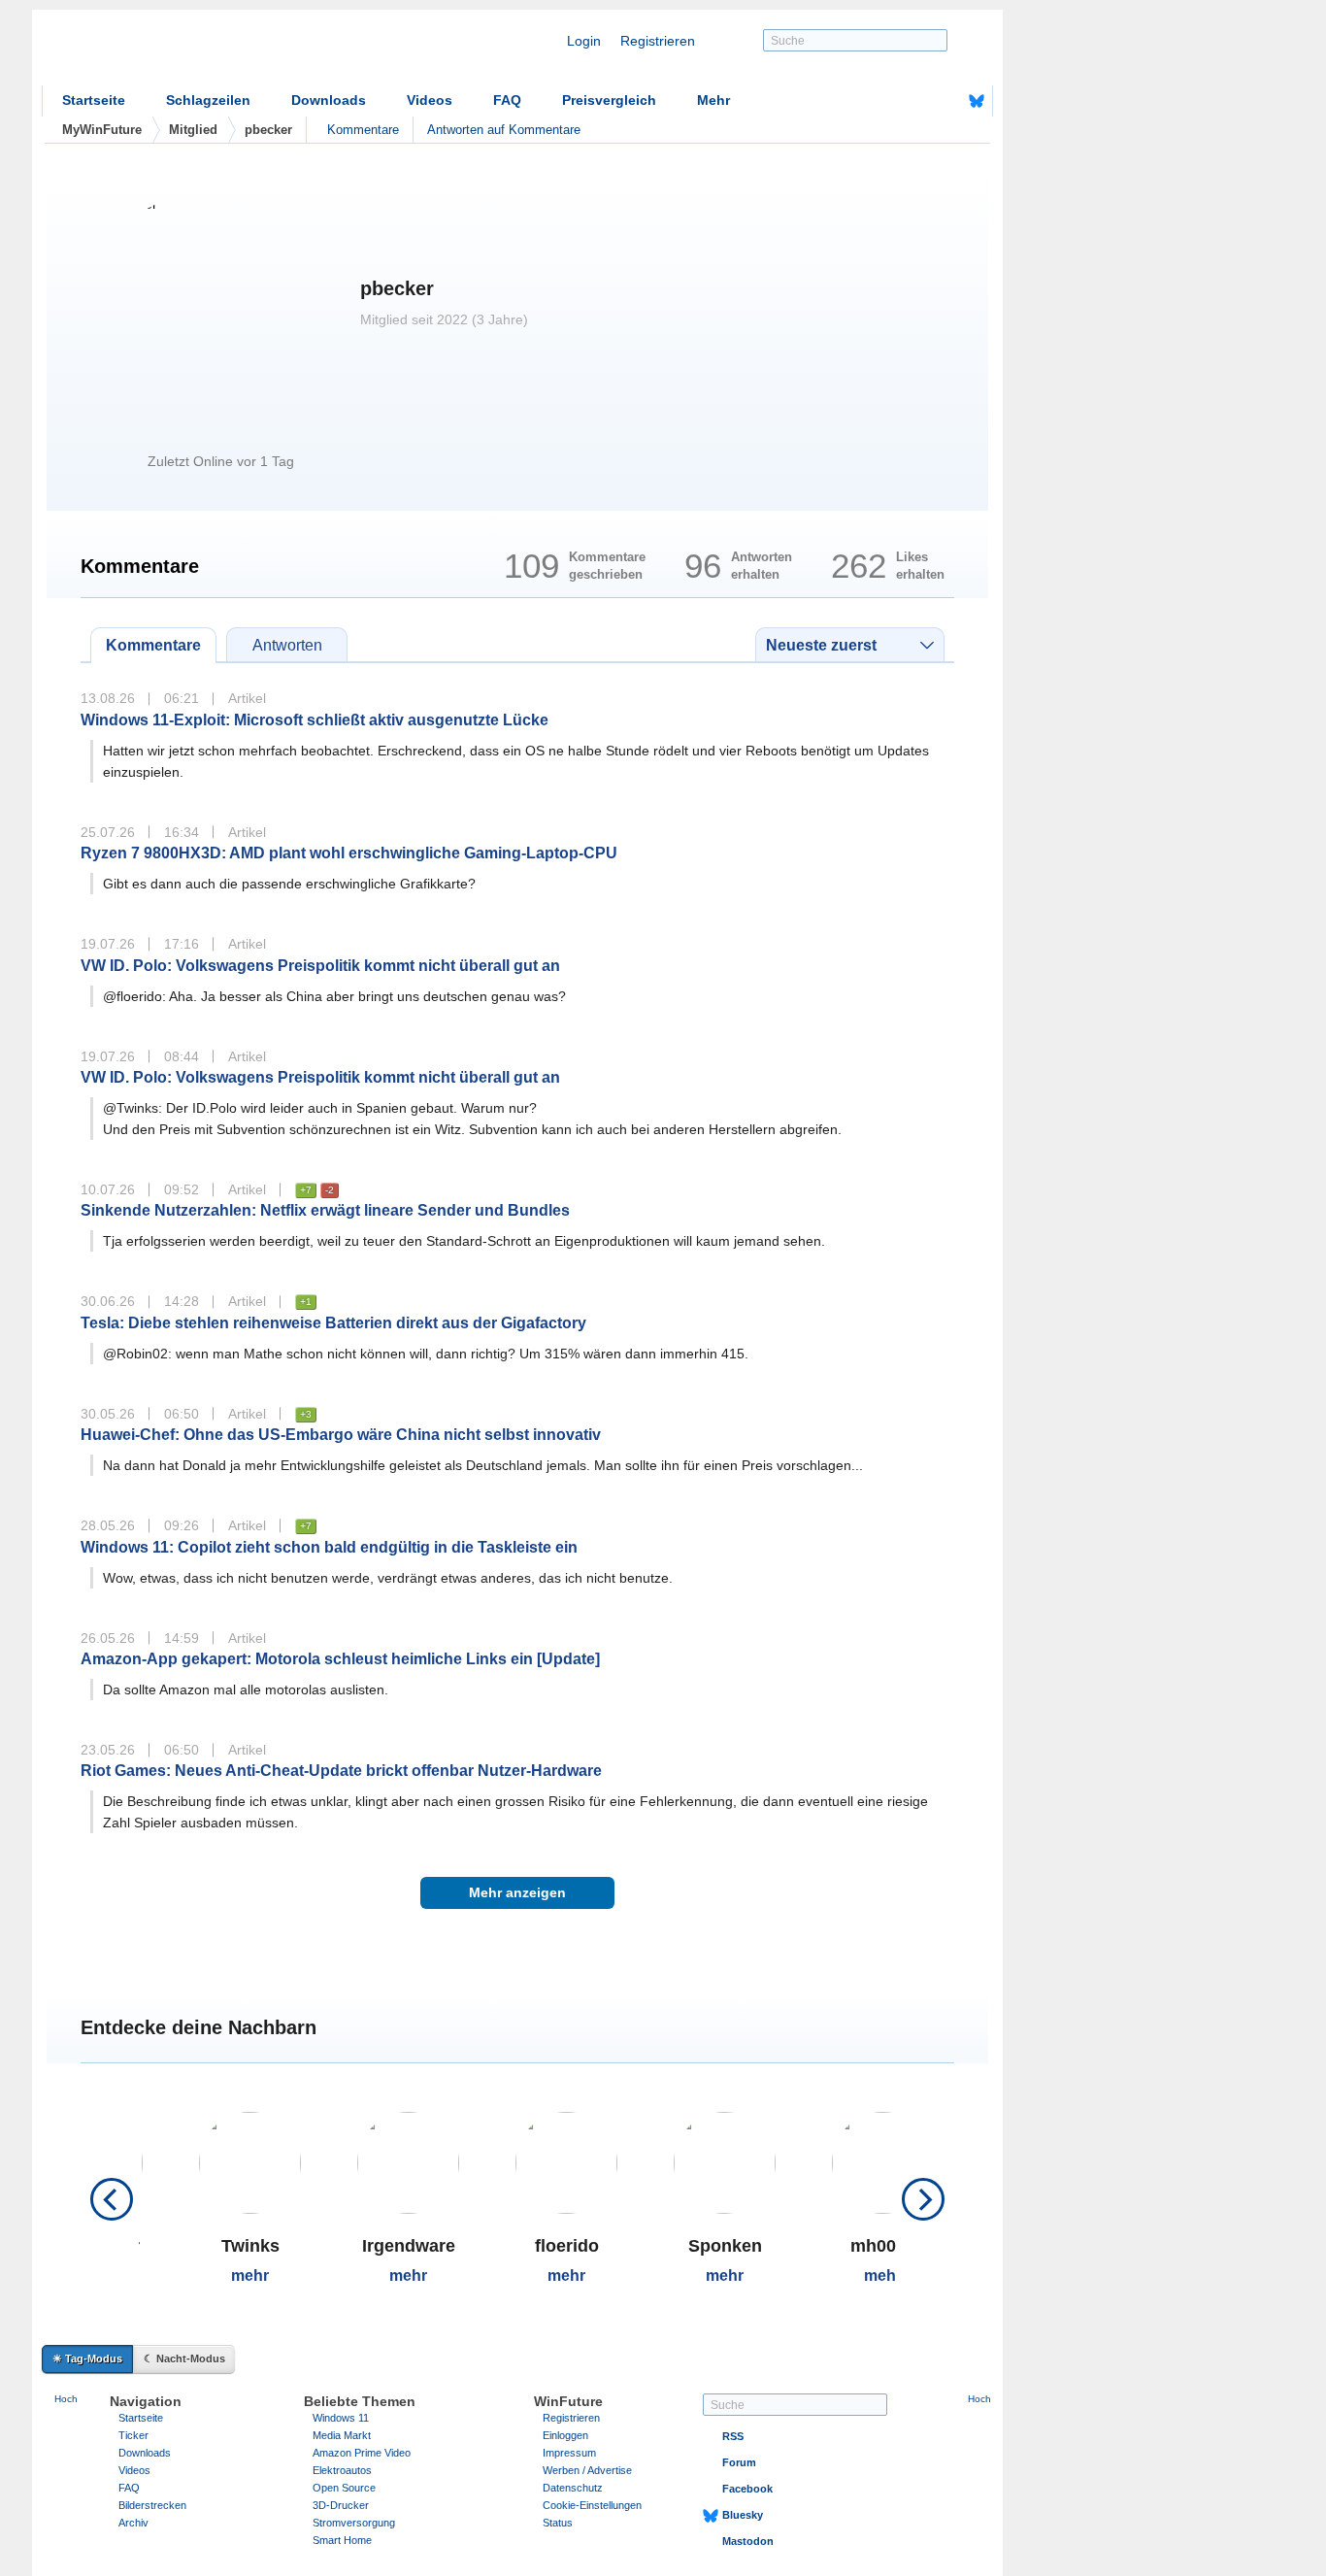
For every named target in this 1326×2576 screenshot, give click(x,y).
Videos (430, 100)
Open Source (344, 2488)
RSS (733, 2436)
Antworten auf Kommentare (504, 130)
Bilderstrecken (152, 2505)
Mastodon (748, 2541)
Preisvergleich (609, 100)
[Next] (923, 2199)
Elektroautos (342, 2470)
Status (558, 2523)
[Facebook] (946, 101)
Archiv (133, 2523)
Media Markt (342, 2435)
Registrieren (658, 41)
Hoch (66, 2399)
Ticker (133, 2435)
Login (584, 41)
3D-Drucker (341, 2505)
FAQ (507, 100)
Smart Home (342, 2540)
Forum (739, 2462)
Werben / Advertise (587, 2470)
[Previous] (112, 2199)
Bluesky (743, 2515)
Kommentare (363, 130)
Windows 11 (341, 2418)
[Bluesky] (977, 101)
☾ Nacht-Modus (184, 2359)
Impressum (569, 2453)
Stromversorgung (354, 2523)
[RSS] (916, 101)
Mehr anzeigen (517, 1892)
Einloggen (565, 2435)
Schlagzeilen (208, 100)
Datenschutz (573, 2488)
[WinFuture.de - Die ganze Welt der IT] (207, 52)
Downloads (329, 100)
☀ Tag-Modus (87, 2359)
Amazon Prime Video (362, 2453)
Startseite (94, 100)
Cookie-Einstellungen (592, 2505)
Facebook (747, 2489)
